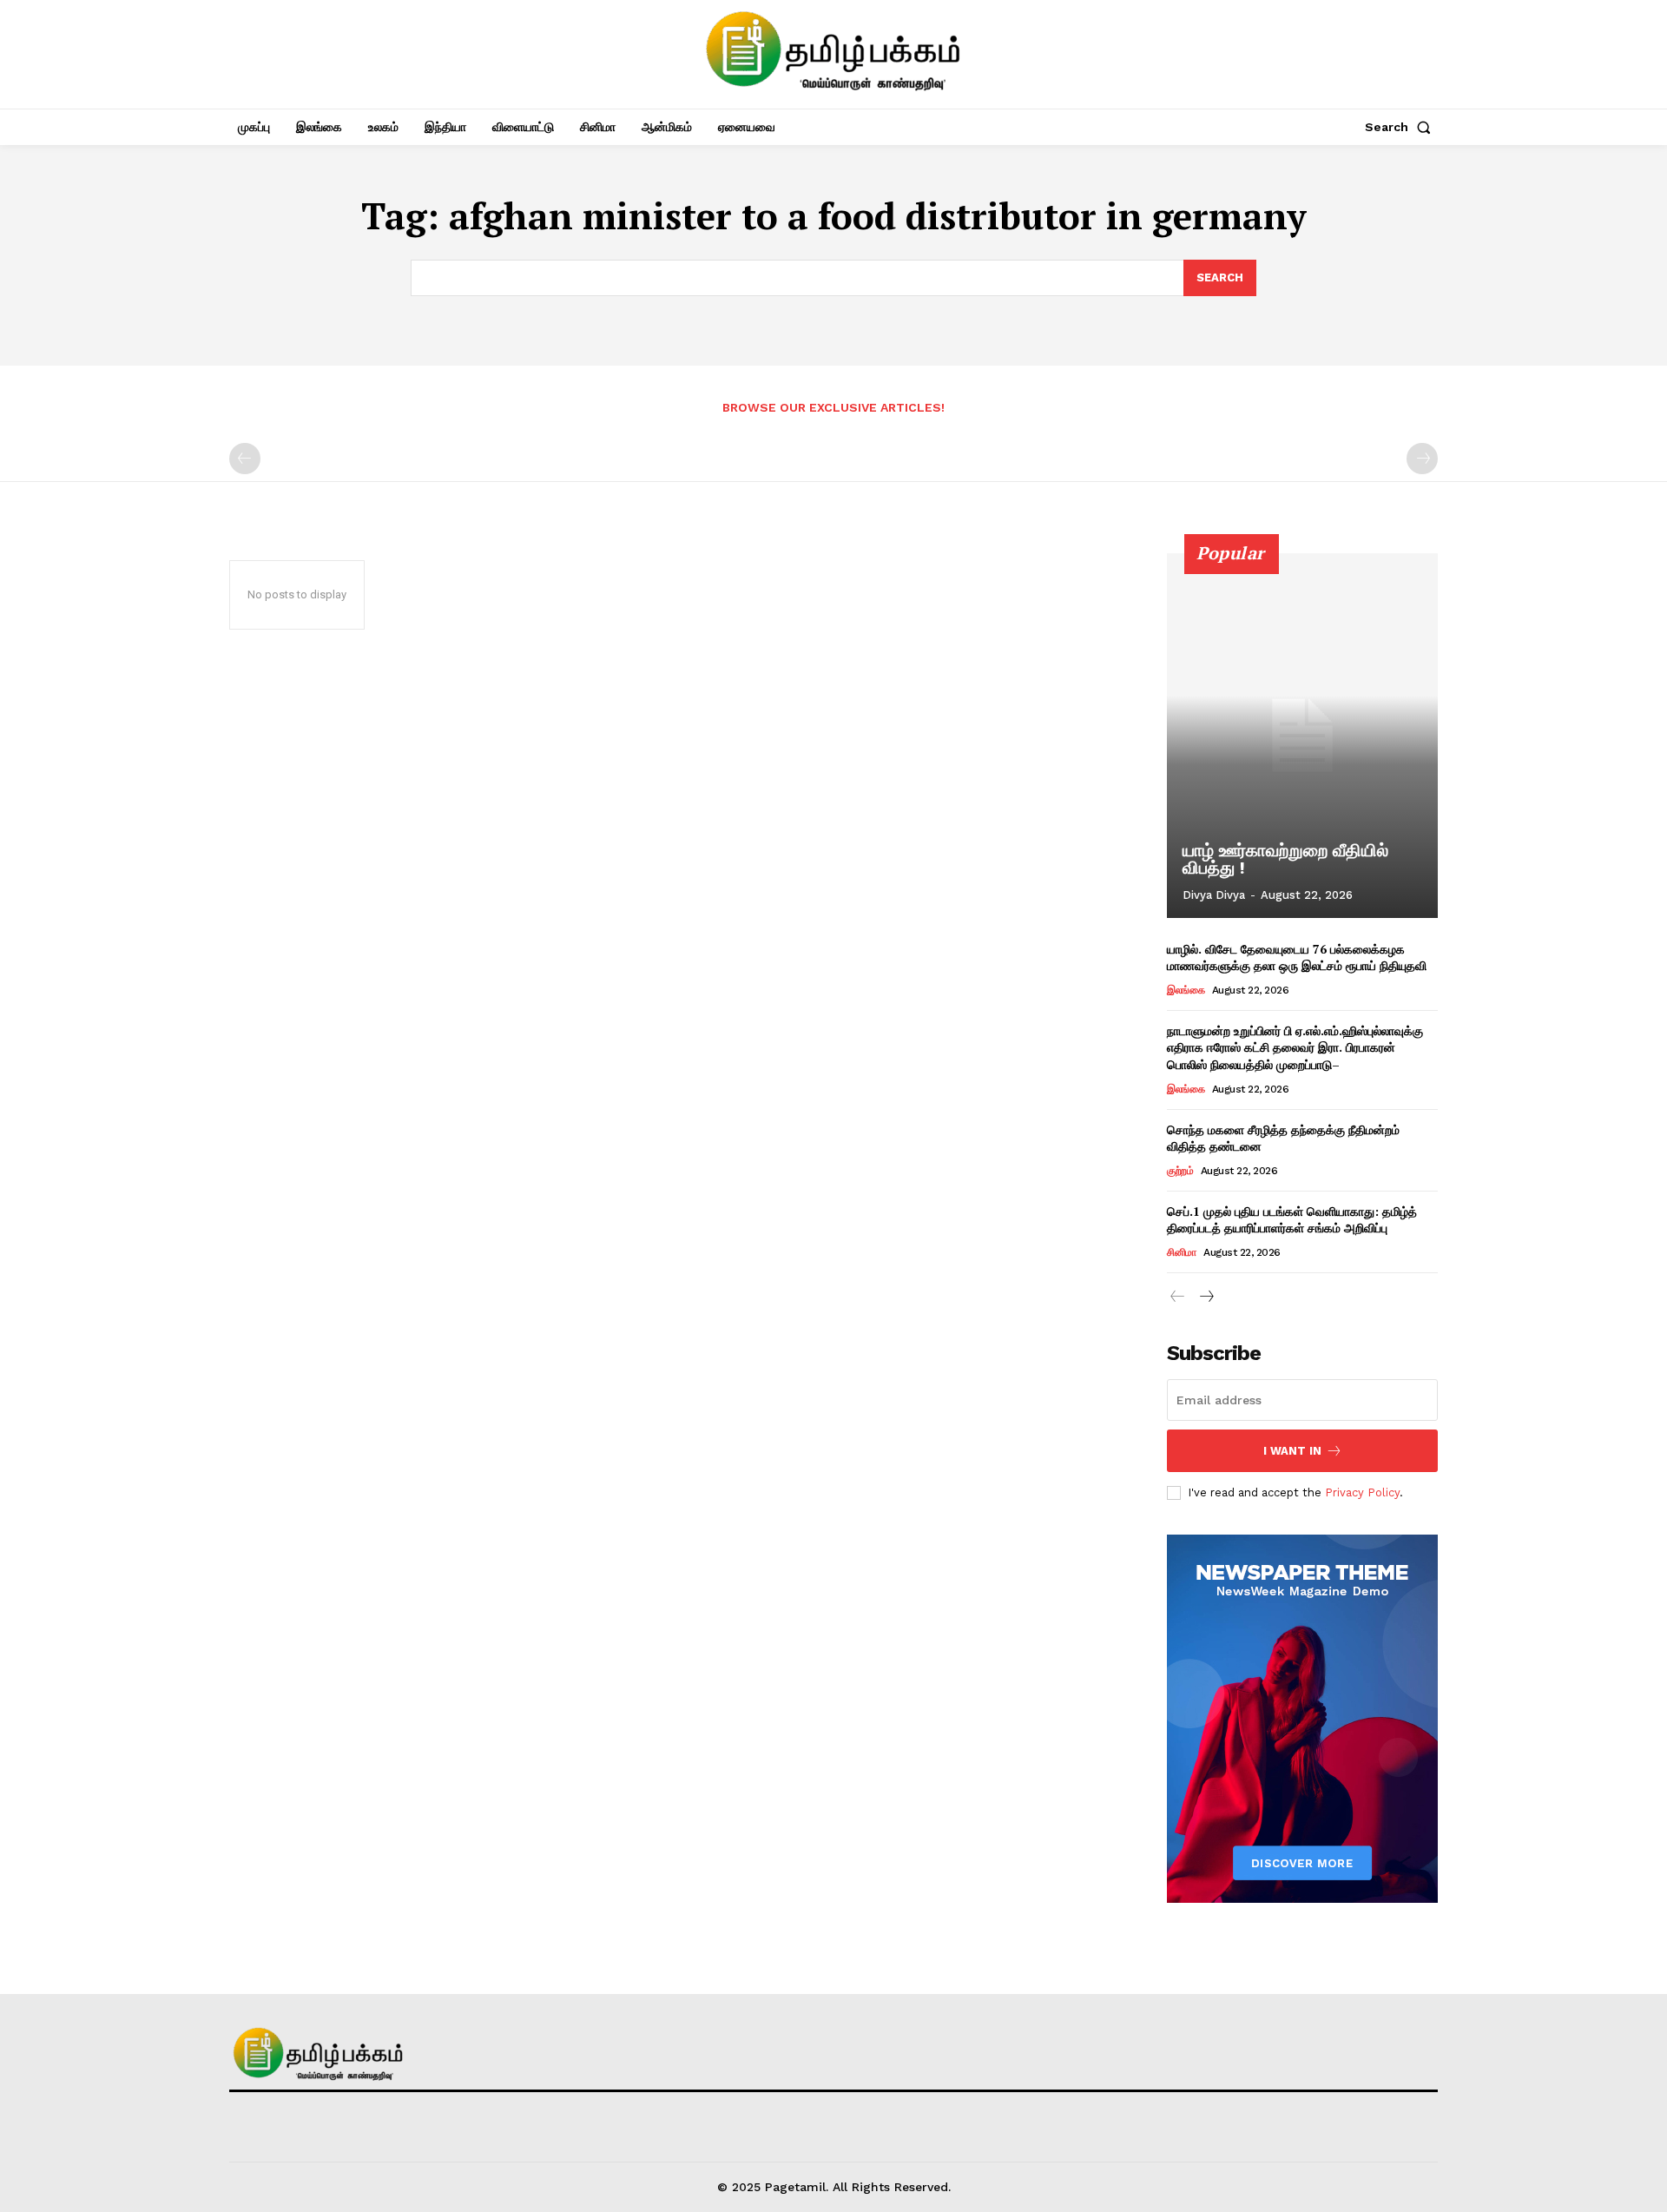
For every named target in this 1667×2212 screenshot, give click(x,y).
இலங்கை (1186, 990)
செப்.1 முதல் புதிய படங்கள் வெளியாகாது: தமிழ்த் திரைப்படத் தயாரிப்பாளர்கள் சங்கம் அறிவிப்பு (1292, 1220)
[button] (1401, 127)
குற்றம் (1180, 1171)
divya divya (1214, 895)
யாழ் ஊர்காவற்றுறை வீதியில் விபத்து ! (1285, 859)
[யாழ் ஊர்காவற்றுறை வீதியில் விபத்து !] (1302, 736)
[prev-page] (245, 459)
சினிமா (1182, 1252)
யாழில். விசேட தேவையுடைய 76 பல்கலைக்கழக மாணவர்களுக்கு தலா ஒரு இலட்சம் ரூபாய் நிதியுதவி (1297, 957)
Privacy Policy (1362, 1492)
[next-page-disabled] (1422, 459)
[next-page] (1206, 1297)
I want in (1292, 1451)
